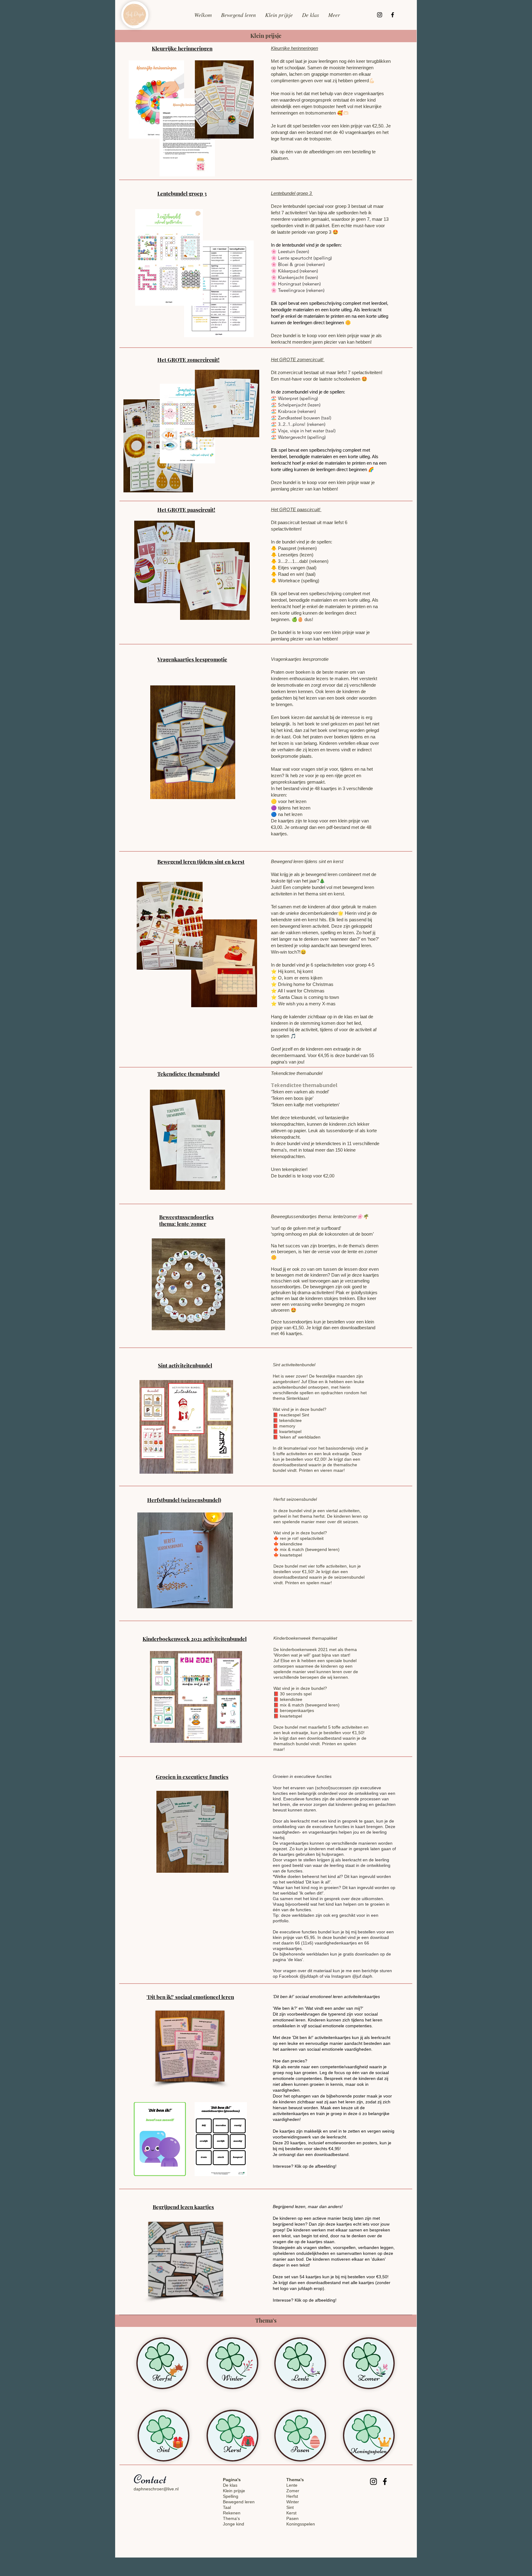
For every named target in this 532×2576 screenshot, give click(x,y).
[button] (266, 36)
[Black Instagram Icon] (380, 15)
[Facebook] (393, 15)
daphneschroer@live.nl (156, 2489)
